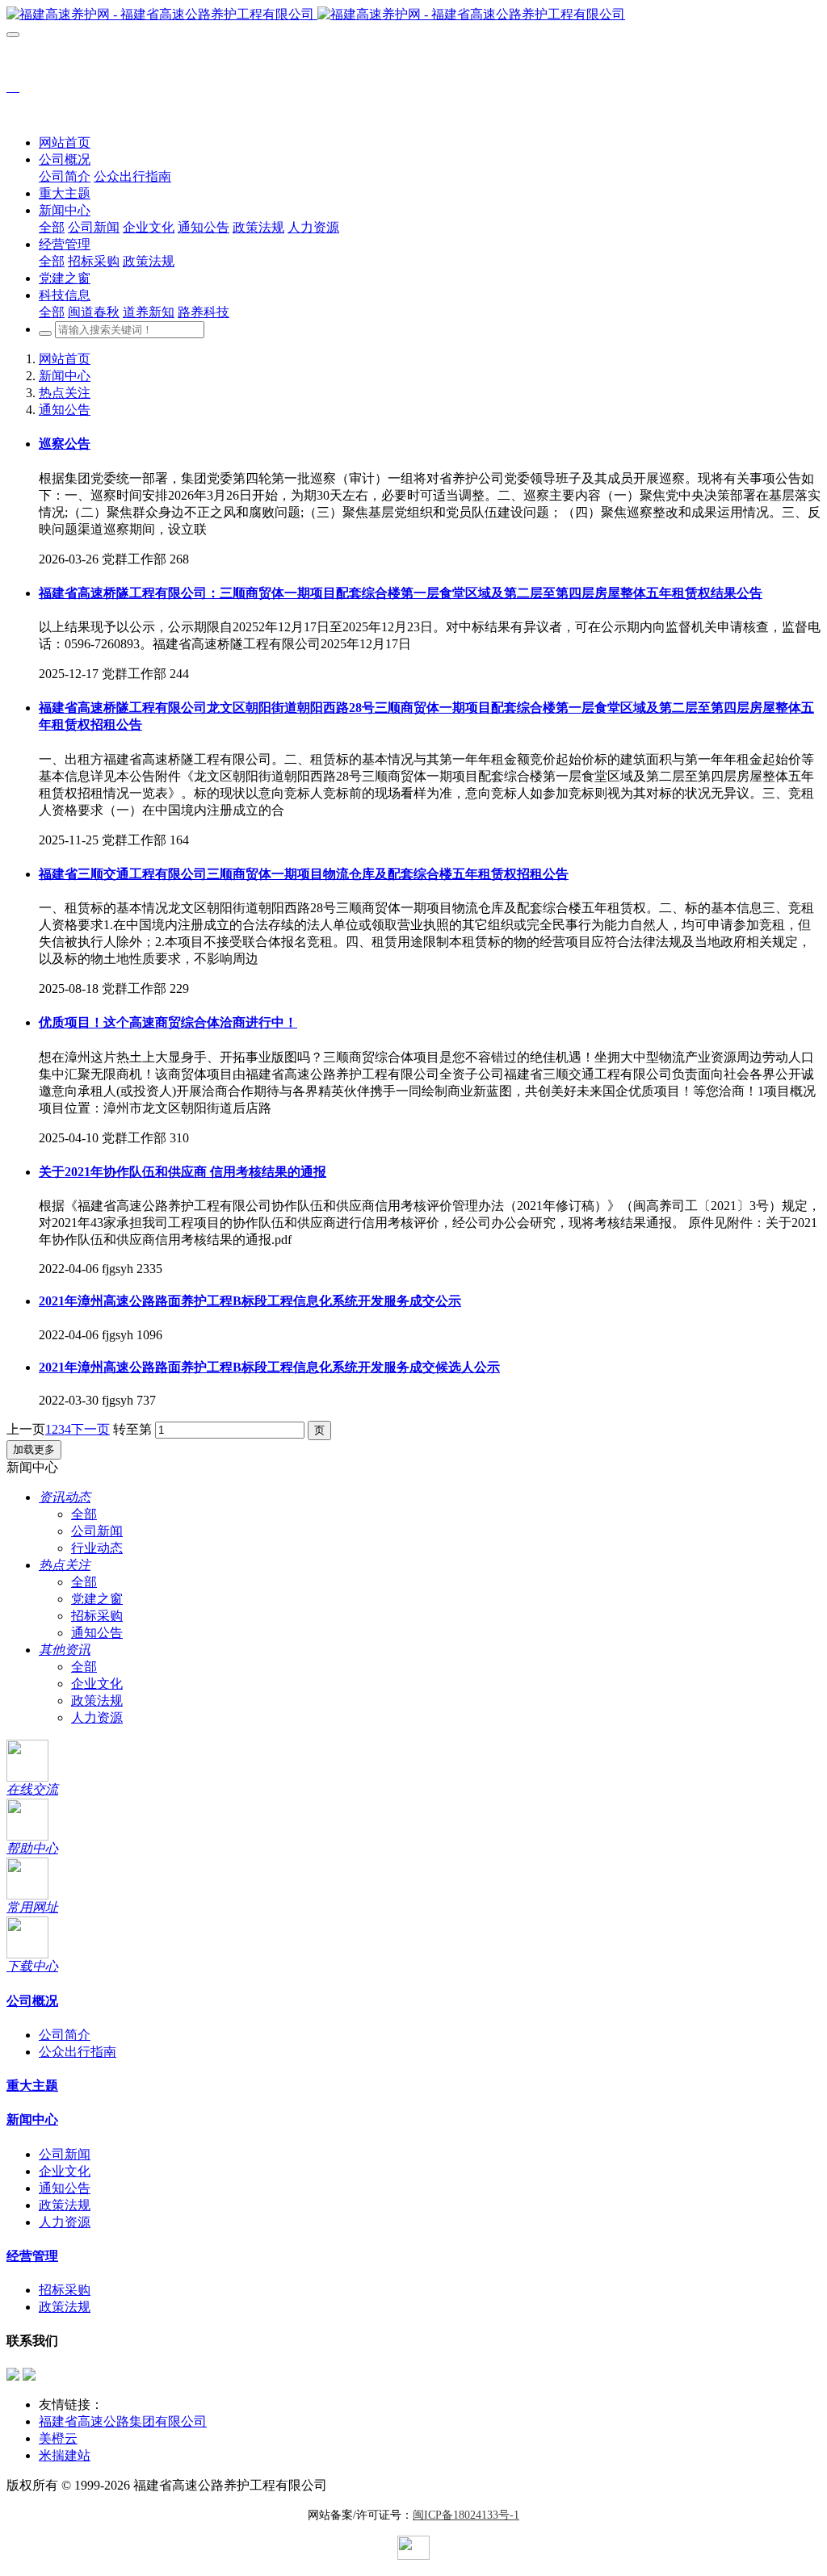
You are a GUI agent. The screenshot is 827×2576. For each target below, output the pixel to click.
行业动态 (97, 1548)
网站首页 (65, 142)
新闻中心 (65, 376)
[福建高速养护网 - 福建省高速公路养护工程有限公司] (413, 15)
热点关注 (65, 393)
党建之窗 (97, 1599)
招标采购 (97, 1616)
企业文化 (97, 1684)
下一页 (90, 1429)
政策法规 (97, 1701)
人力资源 (97, 1717)
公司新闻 (97, 1531)
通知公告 (65, 410)
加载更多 (34, 1449)
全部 (52, 227)
